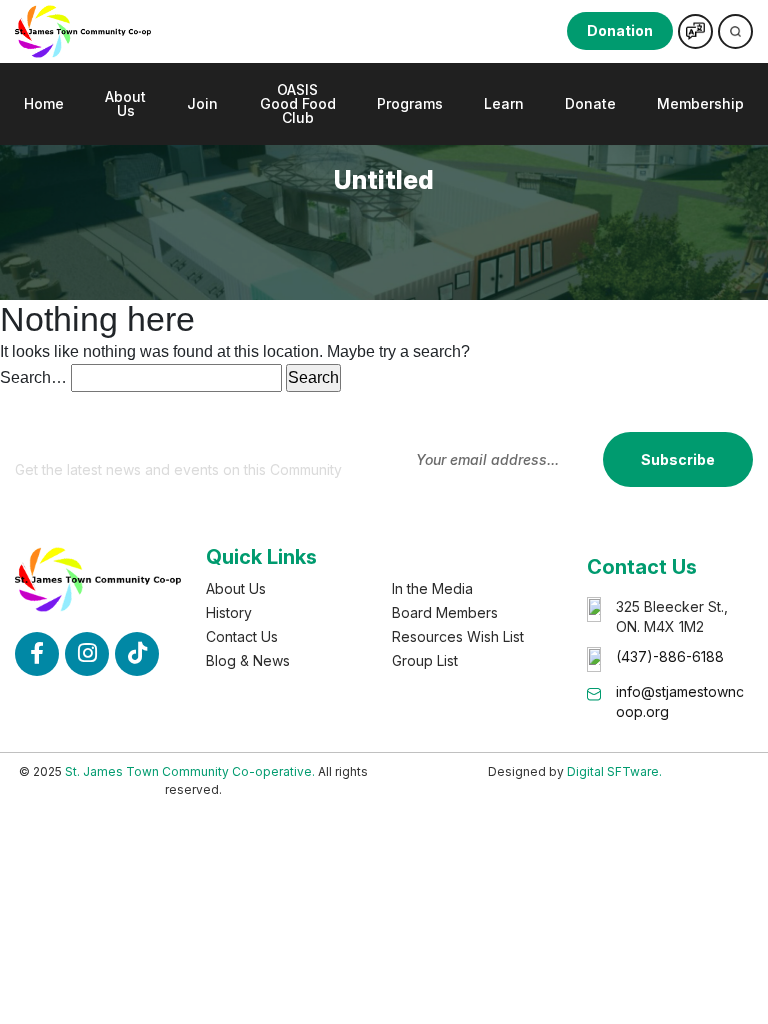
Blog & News (248, 660)
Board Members (445, 612)
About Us (125, 103)
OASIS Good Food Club (298, 103)
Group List (425, 660)
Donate (590, 103)
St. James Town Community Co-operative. (190, 771)
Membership (700, 103)
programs (410, 103)
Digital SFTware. (614, 771)
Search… (33, 377)
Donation (620, 30)
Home (44, 103)
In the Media (432, 588)
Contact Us (242, 636)
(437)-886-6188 (670, 656)
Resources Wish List (458, 636)
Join (202, 103)
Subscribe (678, 459)
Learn (504, 103)
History (229, 612)
